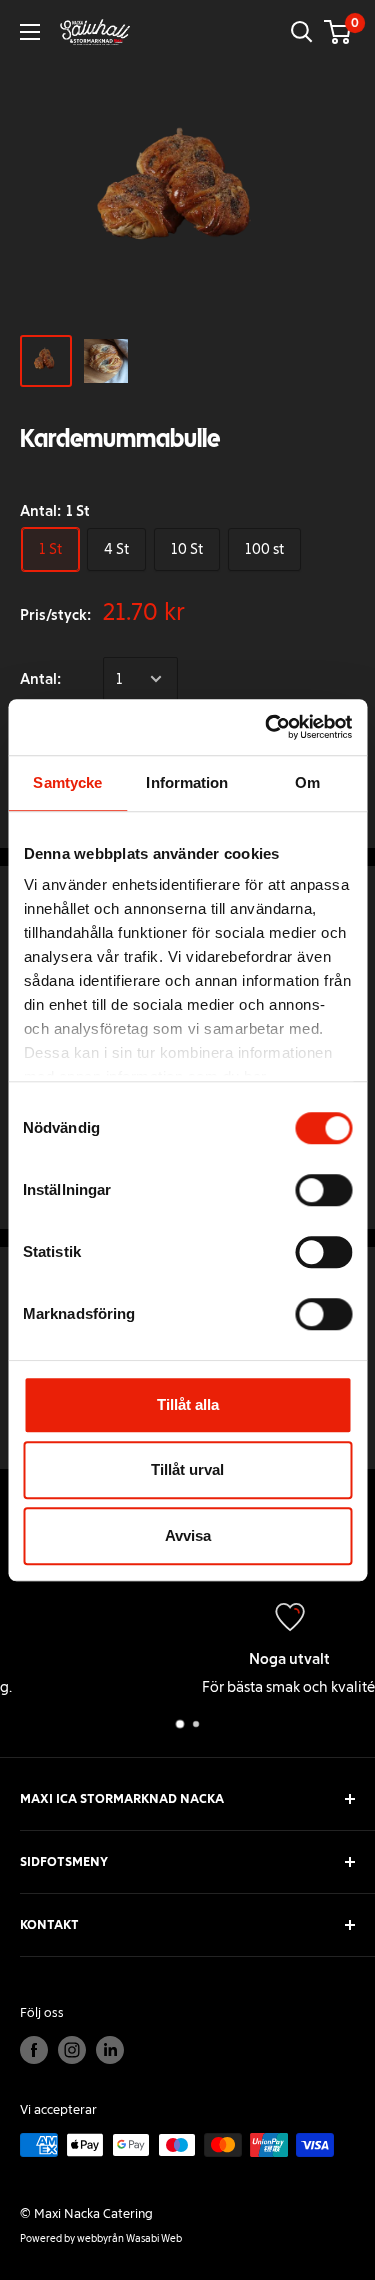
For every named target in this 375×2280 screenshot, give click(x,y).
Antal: (40, 679)
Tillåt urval (187, 1469)
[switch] (323, 1190)
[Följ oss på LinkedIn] (110, 2050)
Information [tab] (187, 782)
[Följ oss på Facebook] (34, 2050)
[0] (338, 32)
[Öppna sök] (302, 32)
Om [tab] (307, 782)
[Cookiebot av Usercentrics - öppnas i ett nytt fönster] (267, 727)
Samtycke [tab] (67, 782)
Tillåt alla (188, 1404)
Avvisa (188, 1535)
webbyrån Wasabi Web (129, 2238)
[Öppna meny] (30, 32)
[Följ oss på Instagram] (72, 2050)
